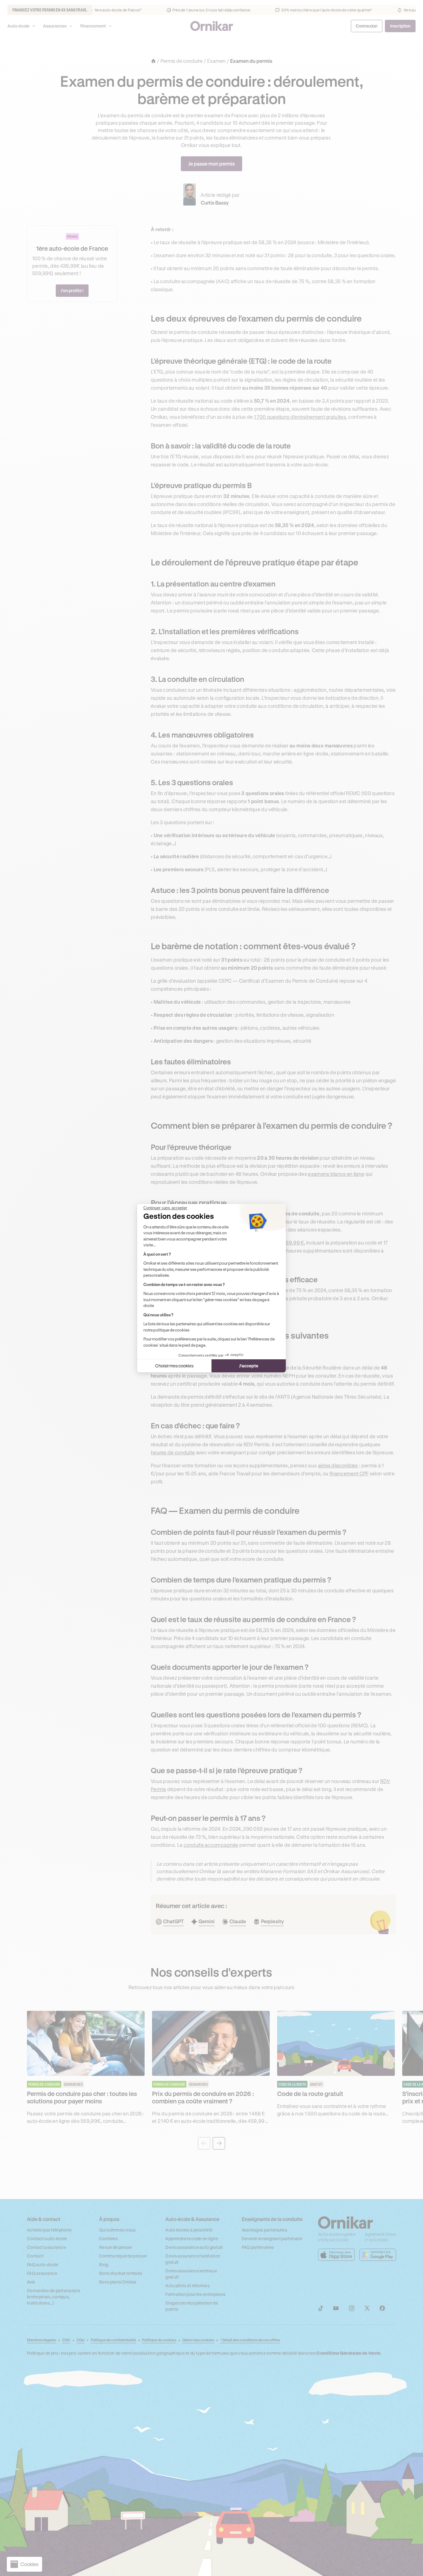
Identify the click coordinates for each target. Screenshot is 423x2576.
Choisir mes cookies (174, 1366)
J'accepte (249, 1366)
